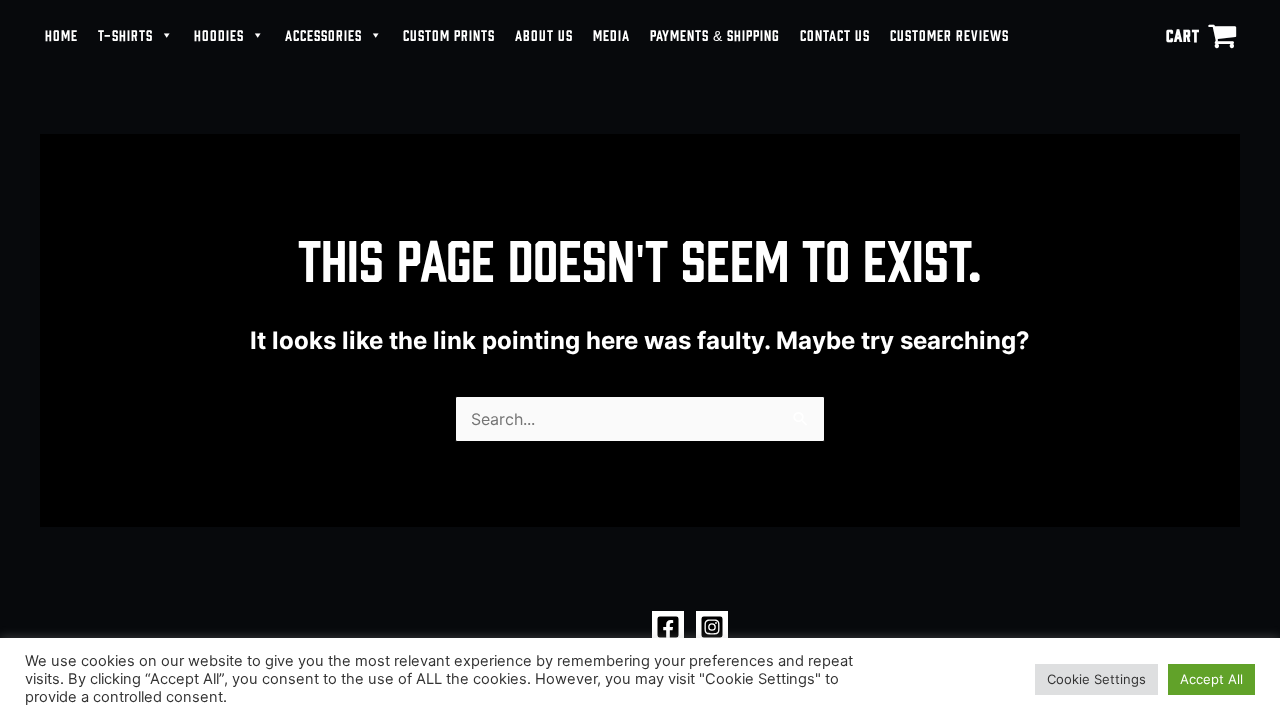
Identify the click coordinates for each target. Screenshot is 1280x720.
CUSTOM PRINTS (449, 34)
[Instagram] (712, 627)
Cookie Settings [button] (1096, 679)
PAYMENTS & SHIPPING (715, 34)
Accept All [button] (1211, 679)
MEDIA (611, 34)
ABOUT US (544, 34)
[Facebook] (668, 627)
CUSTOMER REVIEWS (949, 34)
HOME (61, 34)
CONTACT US (835, 34)
